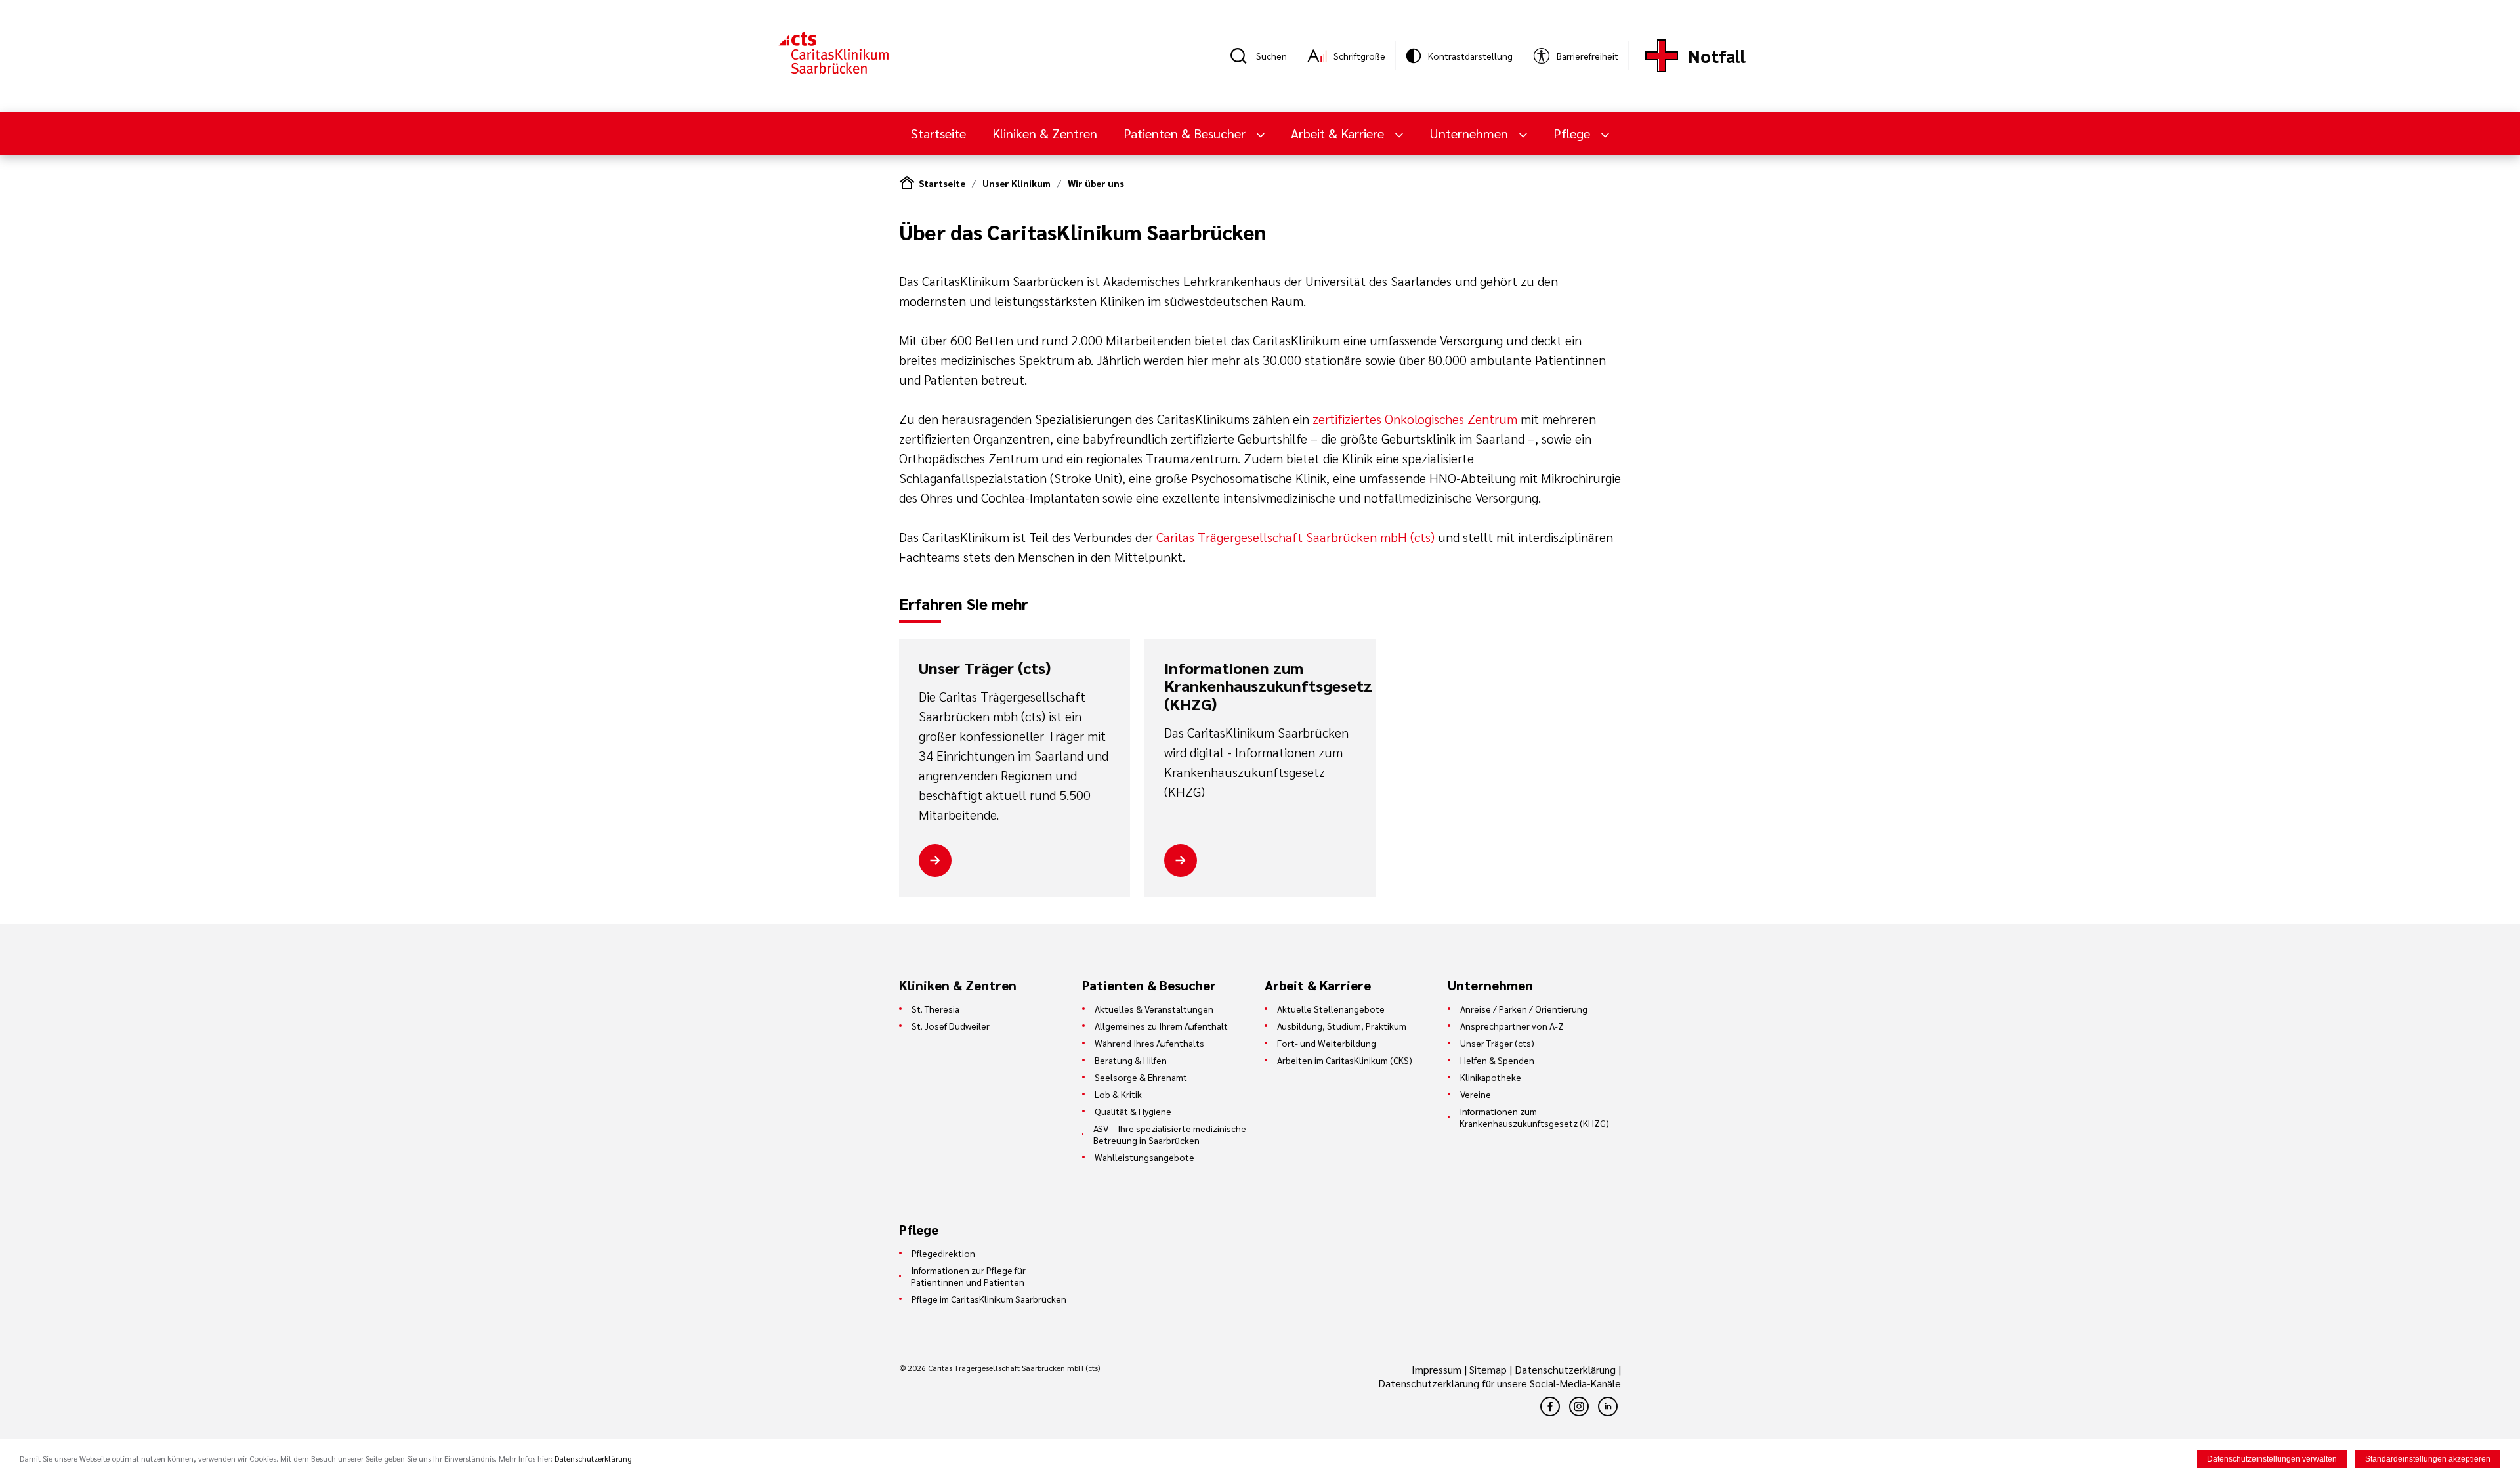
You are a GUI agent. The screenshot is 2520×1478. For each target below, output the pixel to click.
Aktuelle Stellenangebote (1331, 1009)
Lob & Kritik (1118, 1094)
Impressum (1438, 1369)
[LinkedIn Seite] (1608, 1406)
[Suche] (1243, 56)
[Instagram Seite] (1579, 1406)
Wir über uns (1096, 183)
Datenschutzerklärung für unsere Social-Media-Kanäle (1500, 1383)
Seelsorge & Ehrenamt (1141, 1077)
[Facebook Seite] (1550, 1406)
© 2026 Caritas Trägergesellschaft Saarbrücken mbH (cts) (999, 1368)
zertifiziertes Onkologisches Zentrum (1417, 419)
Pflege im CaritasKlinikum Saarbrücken (989, 1299)
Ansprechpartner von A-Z (1512, 1026)
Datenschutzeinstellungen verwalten (2272, 1459)
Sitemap (1488, 1369)
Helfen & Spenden (1497, 1060)
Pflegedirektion (943, 1253)
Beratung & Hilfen (1131, 1060)
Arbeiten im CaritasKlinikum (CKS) (1345, 1060)
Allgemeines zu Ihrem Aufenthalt (1161, 1026)
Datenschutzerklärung (1565, 1369)
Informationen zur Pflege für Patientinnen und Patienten (968, 1276)
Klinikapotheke (1491, 1077)
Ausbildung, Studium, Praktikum (1342, 1026)
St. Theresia (935, 1009)
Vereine (1476, 1094)
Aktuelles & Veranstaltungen (1154, 1009)
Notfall (1717, 55)
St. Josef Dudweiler (951, 1026)
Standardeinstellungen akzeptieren (2428, 1459)
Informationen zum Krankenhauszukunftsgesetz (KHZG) (1260, 686)
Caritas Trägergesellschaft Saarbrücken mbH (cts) (1295, 537)
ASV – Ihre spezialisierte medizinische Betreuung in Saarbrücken (1170, 1134)
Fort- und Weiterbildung (1327, 1043)
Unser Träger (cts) (985, 668)
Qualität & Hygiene (1133, 1111)
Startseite (938, 133)
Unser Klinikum (1017, 183)
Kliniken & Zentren (1045, 133)
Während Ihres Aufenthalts (1149, 1043)
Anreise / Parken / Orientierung (1524, 1009)
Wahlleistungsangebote (1144, 1157)
